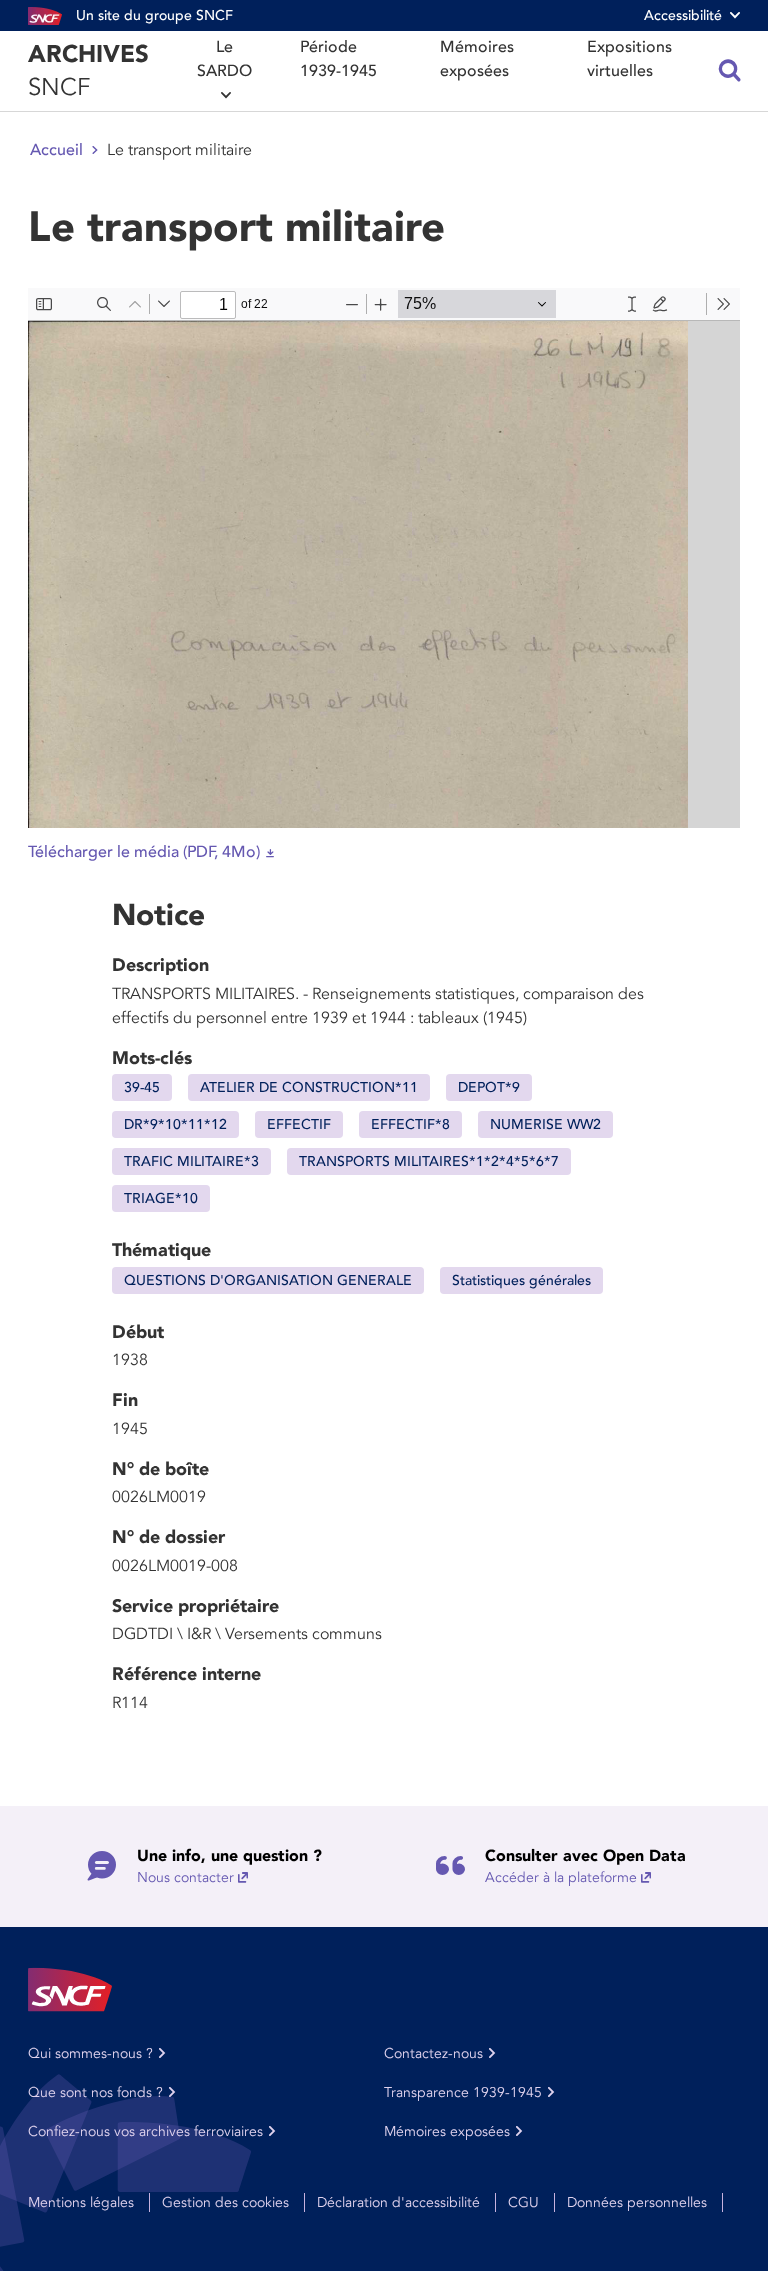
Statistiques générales (521, 1280)
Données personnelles (637, 2202)
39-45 (142, 1087)
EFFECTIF (299, 1124)
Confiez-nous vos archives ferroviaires (145, 2131)
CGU (523, 2202)
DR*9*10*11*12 (175, 1124)
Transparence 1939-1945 (463, 2092)
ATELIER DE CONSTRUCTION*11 (309, 1087)
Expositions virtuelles (629, 59)
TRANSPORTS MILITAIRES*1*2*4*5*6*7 (429, 1161)
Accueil (56, 150)
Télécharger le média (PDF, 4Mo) (144, 852)
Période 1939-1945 (338, 59)
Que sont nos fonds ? (95, 2092)
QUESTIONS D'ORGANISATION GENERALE (268, 1280)
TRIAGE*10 (161, 1198)
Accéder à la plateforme (561, 1877)
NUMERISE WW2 (545, 1124)
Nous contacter (185, 1877)
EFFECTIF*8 (410, 1124)
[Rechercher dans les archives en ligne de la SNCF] (730, 71)
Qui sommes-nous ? (90, 2053)
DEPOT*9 (489, 1087)
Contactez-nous (433, 2053)
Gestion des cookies (225, 2202)
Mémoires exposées (477, 59)
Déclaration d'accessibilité (398, 2202)
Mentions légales (81, 2202)
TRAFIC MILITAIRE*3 (191, 1161)
